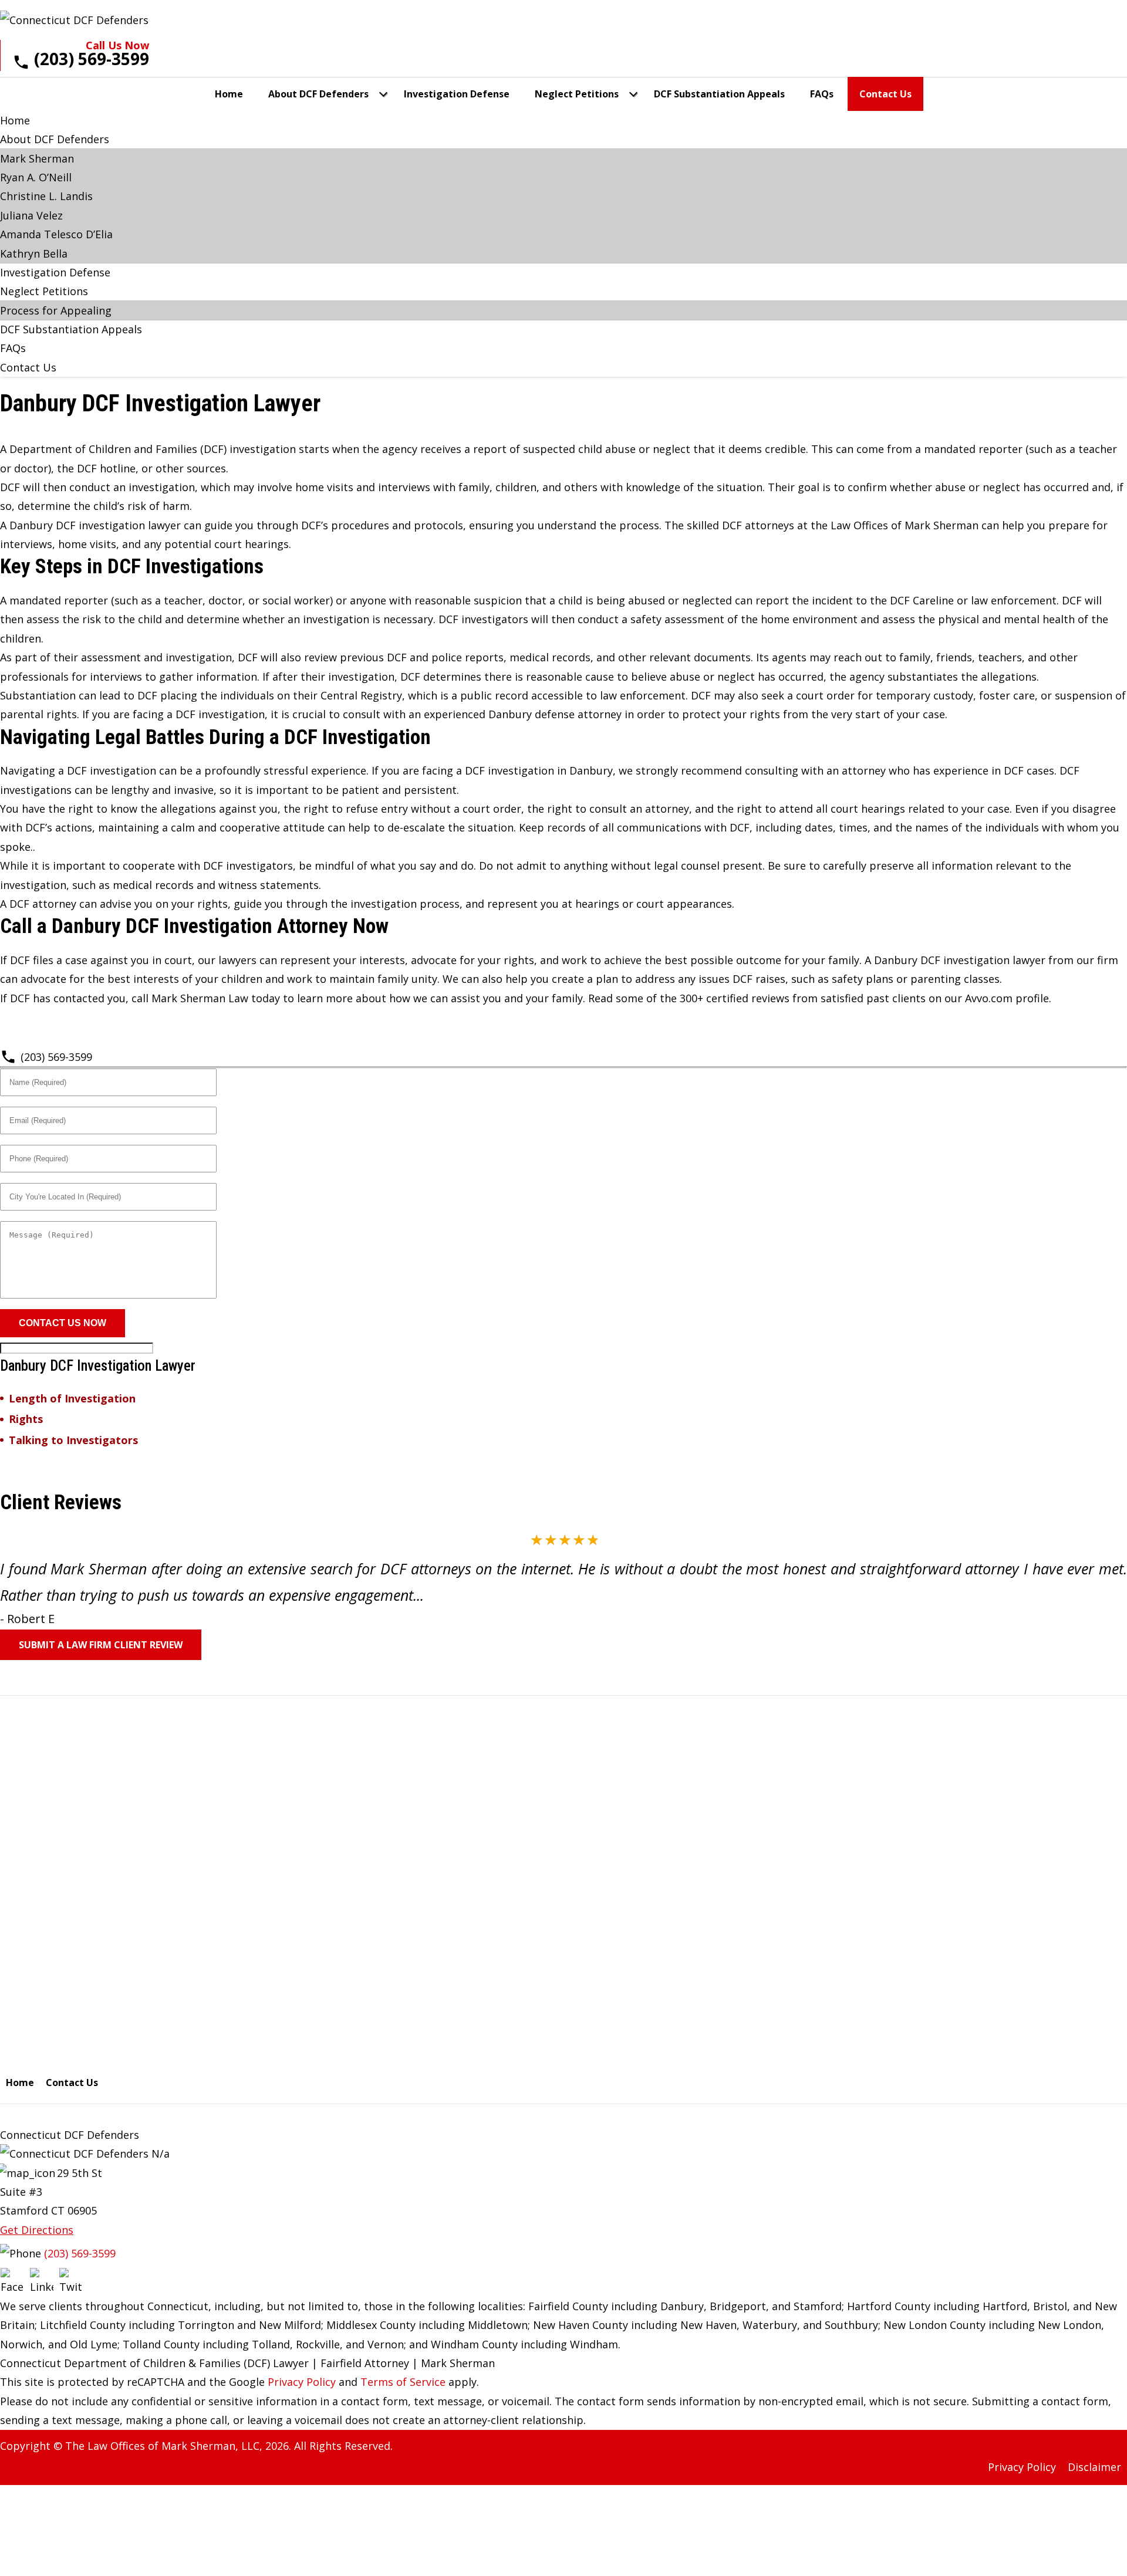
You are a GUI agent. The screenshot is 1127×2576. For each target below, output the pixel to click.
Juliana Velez (31, 215)
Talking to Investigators (73, 1440)
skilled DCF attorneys (740, 525)
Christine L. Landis (46, 196)
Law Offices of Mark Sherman (905, 525)
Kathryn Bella (34, 253)
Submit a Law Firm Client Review (101, 1645)
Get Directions (37, 2230)
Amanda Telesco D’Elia (56, 234)
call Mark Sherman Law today (206, 998)
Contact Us (885, 94)
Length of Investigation (72, 1399)
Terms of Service (403, 2382)
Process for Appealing (56, 310)
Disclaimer (1094, 2467)
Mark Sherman (37, 158)
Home (229, 94)
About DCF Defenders (318, 94)
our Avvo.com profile (997, 998)
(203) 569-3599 (56, 1057)
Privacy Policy (302, 2382)
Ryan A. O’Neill (36, 177)
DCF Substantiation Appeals (719, 94)
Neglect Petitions (577, 94)
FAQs (822, 94)
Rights (26, 1419)
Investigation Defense (457, 94)
